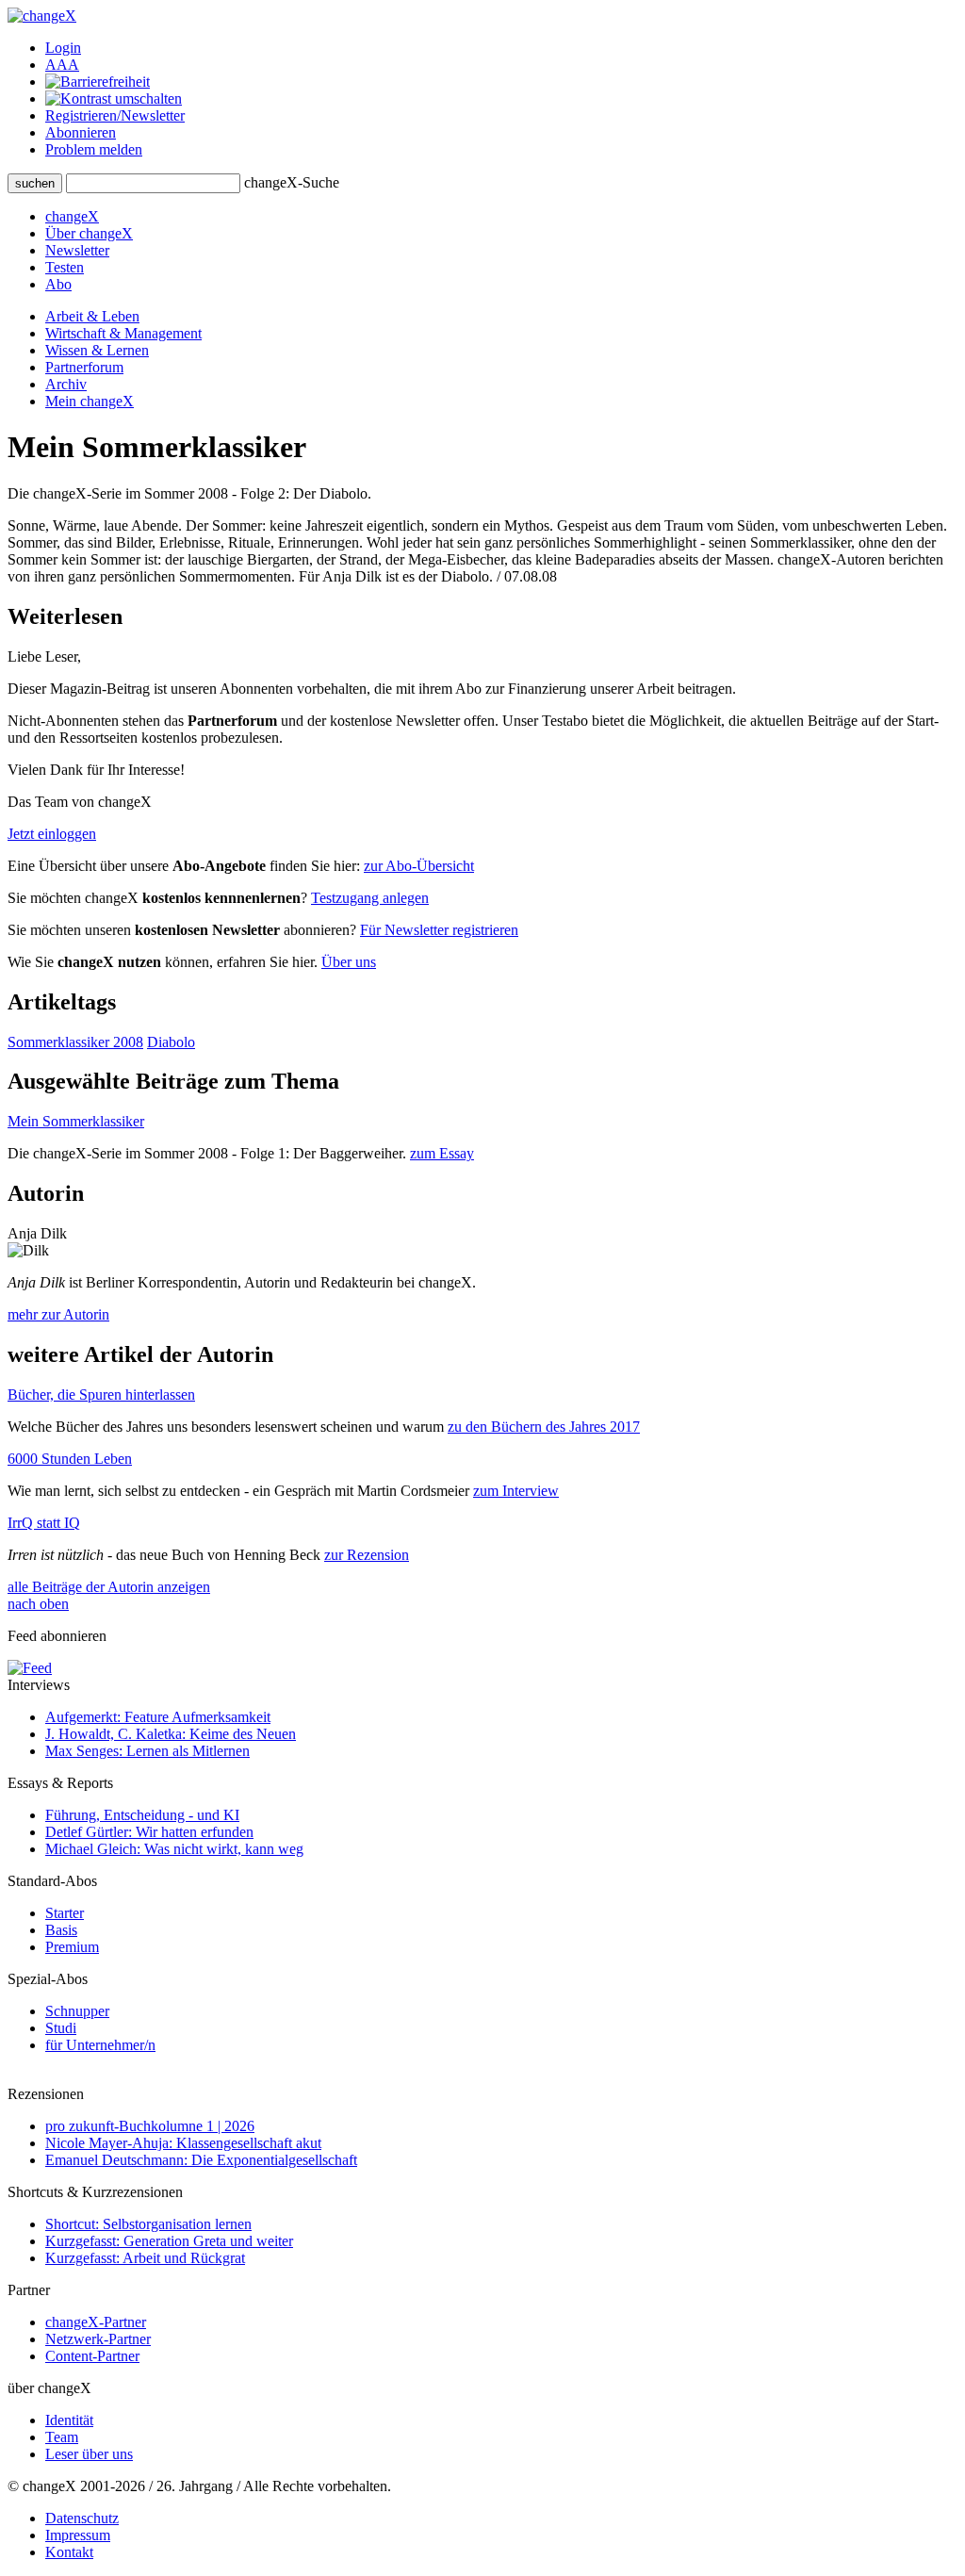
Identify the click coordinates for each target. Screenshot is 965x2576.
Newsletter (77, 250)
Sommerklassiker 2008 (75, 1042)
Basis (61, 1930)
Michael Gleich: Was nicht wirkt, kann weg (174, 1849)
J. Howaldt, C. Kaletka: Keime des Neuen (171, 1734)
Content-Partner (92, 2356)
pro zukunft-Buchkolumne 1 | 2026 (150, 2126)
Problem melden (94, 149)
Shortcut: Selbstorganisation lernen (148, 2224)
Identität (69, 2420)
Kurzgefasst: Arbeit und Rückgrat (145, 2258)
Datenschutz (82, 2518)
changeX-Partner (96, 2322)
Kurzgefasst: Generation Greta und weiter (169, 2241)
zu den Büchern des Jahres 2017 (544, 1427)
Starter (65, 1913)
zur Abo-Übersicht (419, 866)
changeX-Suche (292, 182)
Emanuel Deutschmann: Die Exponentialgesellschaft (201, 2160)
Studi (61, 2028)
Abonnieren (81, 132)
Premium (72, 1947)
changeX (72, 216)
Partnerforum (84, 367)
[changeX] (42, 16)
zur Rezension (367, 1555)
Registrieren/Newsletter (115, 115)
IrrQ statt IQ (44, 1523)
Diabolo (171, 1042)
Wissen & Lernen (97, 350)
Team (62, 2437)
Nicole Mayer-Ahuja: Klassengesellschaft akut (183, 2143)
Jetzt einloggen (52, 834)
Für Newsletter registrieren (439, 930)
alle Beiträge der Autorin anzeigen (109, 1587)
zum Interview (516, 1491)
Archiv (66, 384)
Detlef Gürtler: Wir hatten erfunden (149, 1832)
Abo (58, 284)
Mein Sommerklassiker (76, 1121)
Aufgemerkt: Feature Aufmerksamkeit (158, 1717)
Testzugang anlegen (370, 898)
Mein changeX (90, 401)
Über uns (349, 962)
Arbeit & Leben (92, 316)
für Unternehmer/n (100, 2045)
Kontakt (69, 2552)
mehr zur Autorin (58, 1314)
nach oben (38, 1604)
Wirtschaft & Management (123, 333)
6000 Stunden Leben (70, 1459)
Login (63, 48)
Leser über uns (89, 2454)
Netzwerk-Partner (98, 2339)
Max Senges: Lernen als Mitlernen (147, 1751)
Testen (65, 267)
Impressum (78, 2535)
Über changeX (89, 233)
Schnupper (77, 2011)
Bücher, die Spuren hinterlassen (101, 1395)
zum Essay (442, 1153)
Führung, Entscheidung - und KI (142, 1815)
